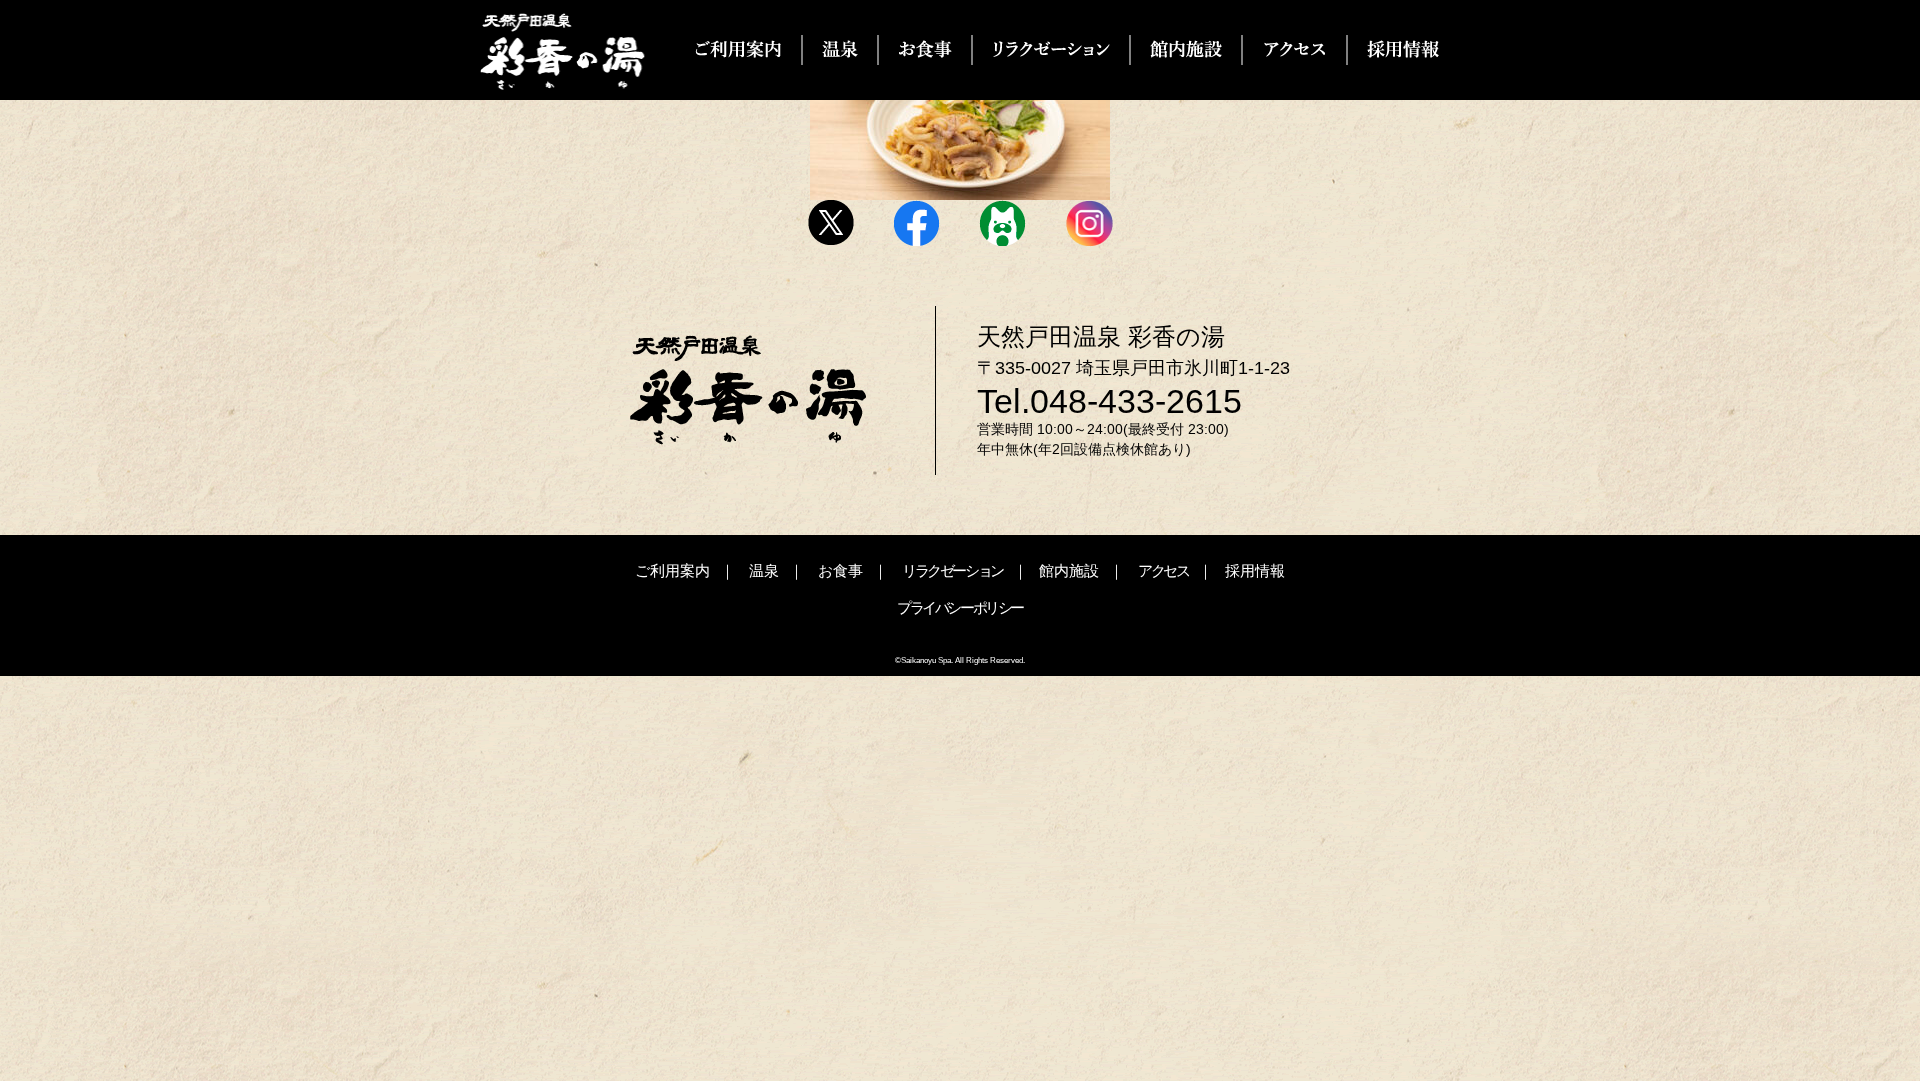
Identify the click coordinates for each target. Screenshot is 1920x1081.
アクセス (1163, 570)
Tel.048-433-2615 (1109, 401)
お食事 (840, 570)
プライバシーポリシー (960, 607)
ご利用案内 (672, 570)
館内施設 (1069, 570)
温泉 (764, 570)
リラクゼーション (952, 570)
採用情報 (1255, 570)
